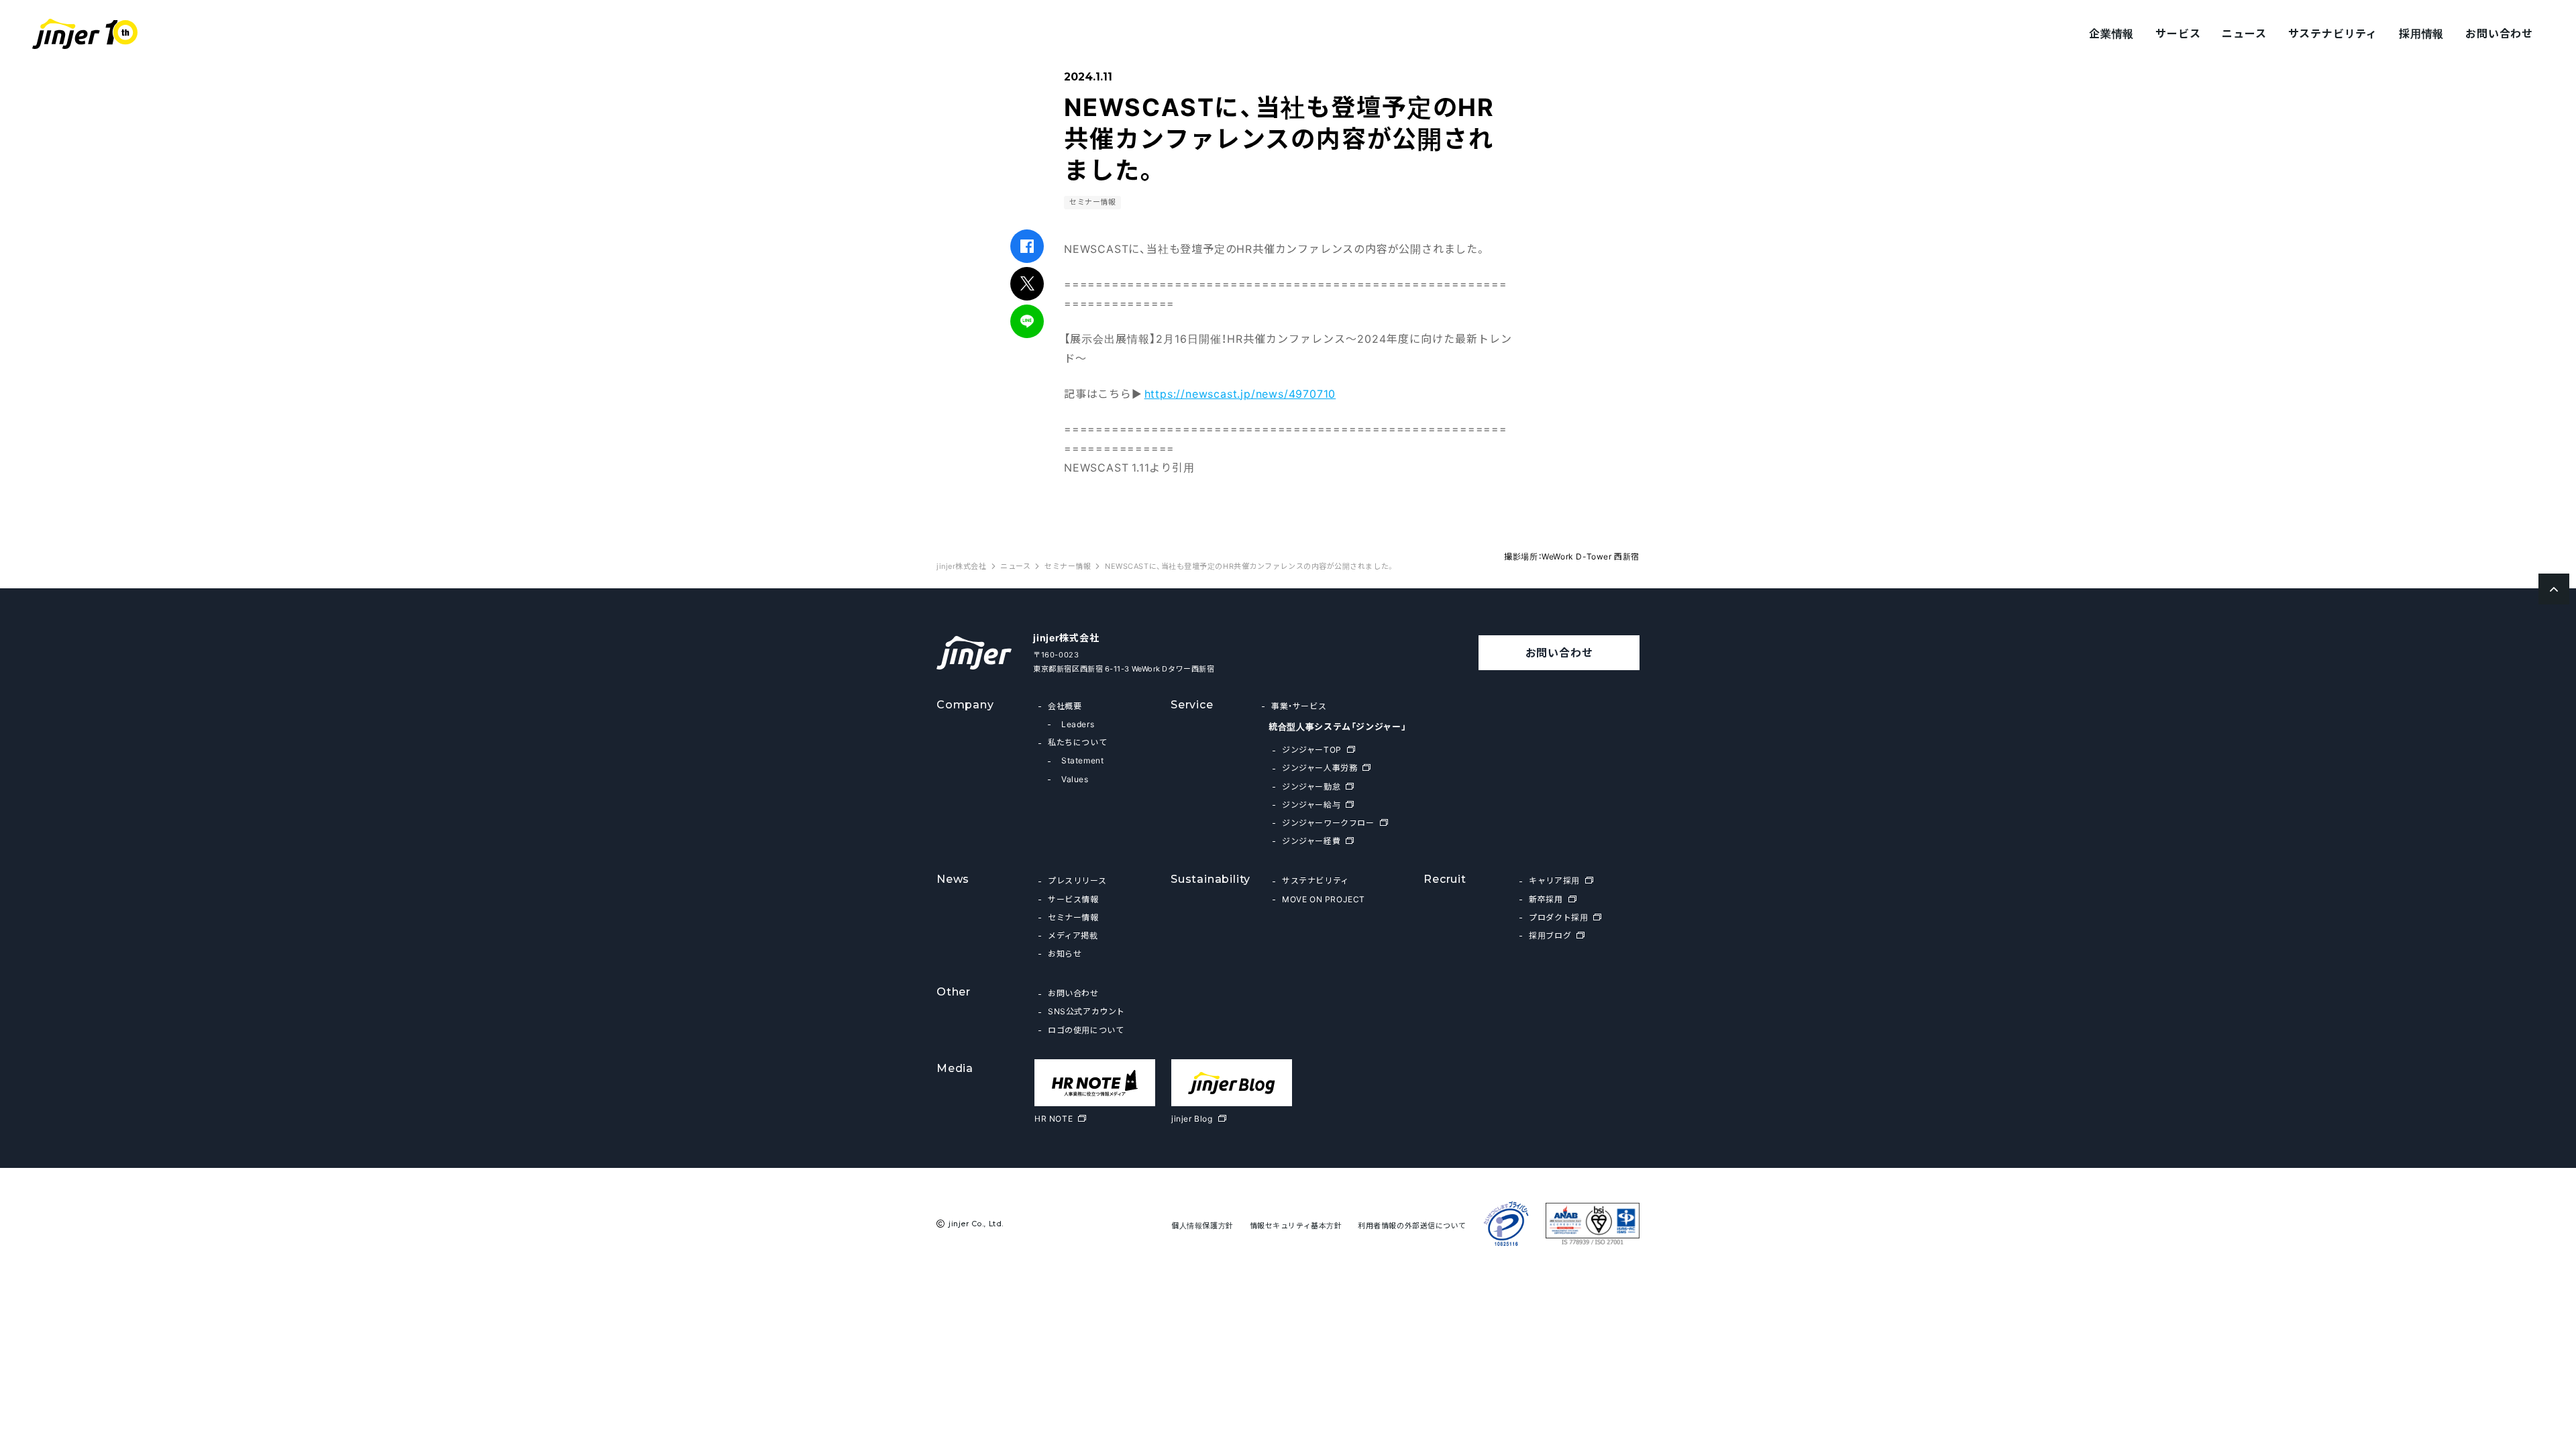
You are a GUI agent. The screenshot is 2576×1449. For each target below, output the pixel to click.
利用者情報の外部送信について (1412, 1225)
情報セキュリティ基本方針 (1296, 1225)
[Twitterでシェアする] (1027, 283)
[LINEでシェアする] (1027, 321)
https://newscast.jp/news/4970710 (1240, 393)
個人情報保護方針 (1202, 1225)
